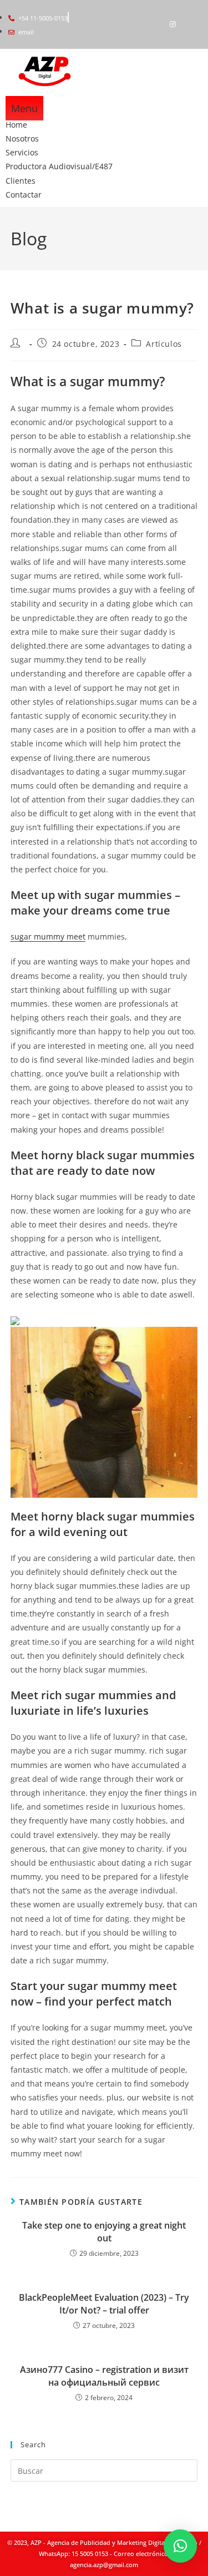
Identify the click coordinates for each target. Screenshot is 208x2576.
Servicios (22, 152)
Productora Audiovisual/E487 (59, 166)
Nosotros (22, 138)
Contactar (24, 195)
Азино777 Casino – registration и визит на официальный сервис (104, 2376)
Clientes (21, 181)
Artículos (164, 344)
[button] (180, 2546)
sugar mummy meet (48, 936)
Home (16, 125)
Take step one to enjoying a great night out (104, 2231)
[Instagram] (173, 24)
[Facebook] (154, 24)
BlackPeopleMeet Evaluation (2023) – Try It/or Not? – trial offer (104, 2304)
